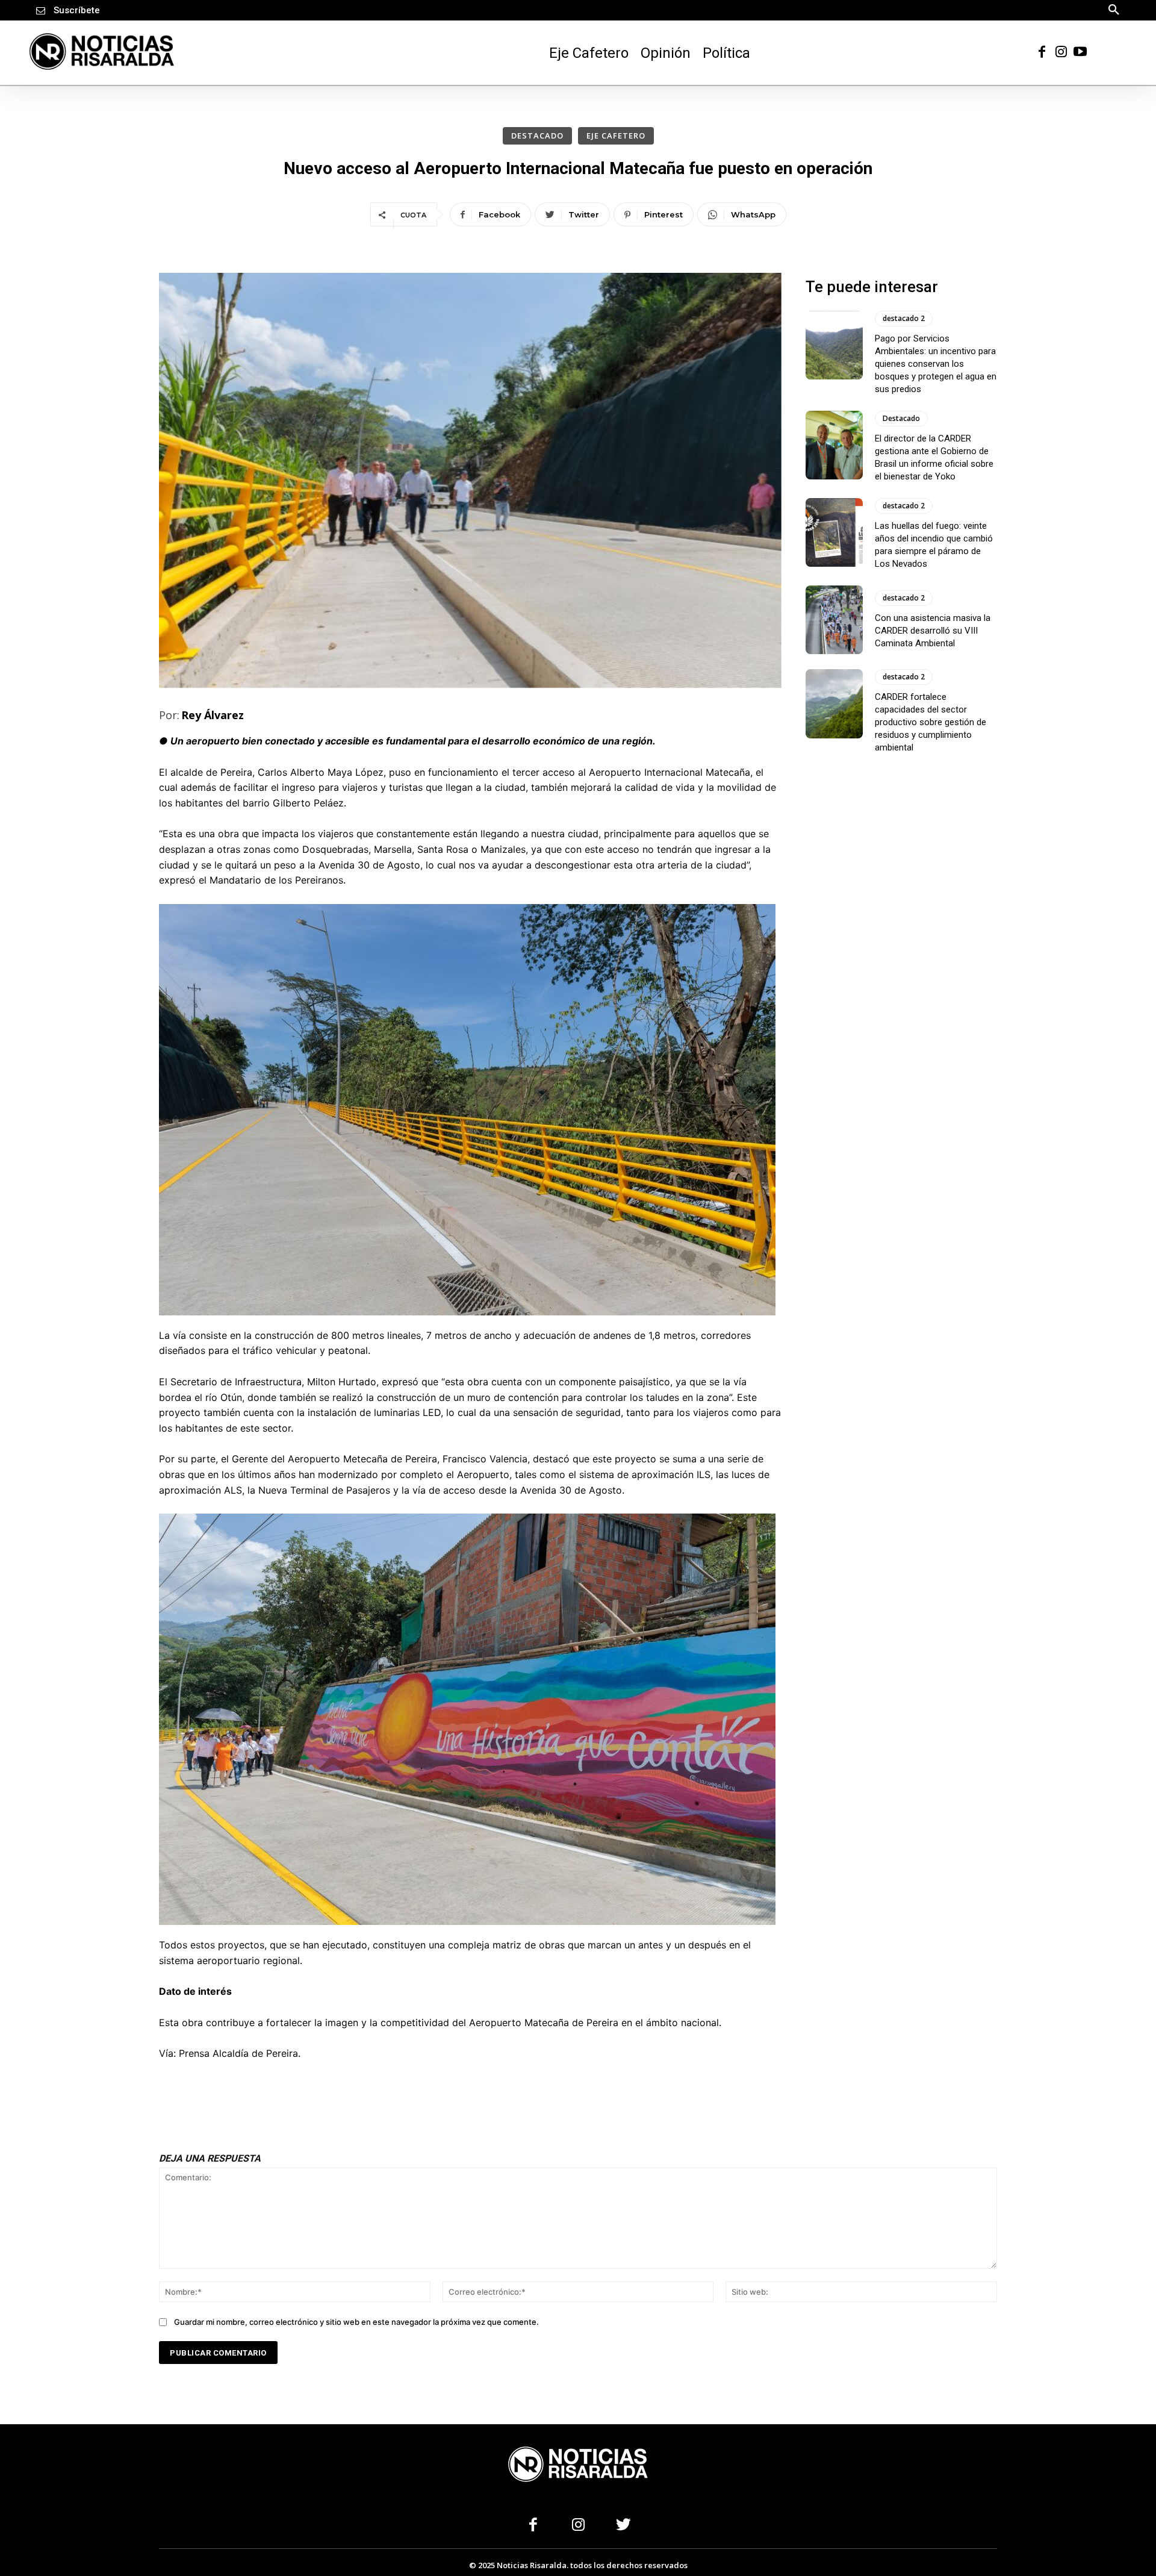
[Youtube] (1080, 51)
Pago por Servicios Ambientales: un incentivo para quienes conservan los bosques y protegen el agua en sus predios (936, 364)
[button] (1114, 9)
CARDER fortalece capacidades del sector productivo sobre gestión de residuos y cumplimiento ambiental (931, 723)
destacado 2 (904, 318)
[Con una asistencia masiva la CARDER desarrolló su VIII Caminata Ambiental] (834, 620)
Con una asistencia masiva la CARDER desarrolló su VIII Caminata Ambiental (933, 631)
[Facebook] (1042, 51)
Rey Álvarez (213, 715)
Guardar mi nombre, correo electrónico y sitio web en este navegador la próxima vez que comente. (356, 2321)
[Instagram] (1061, 51)
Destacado (537, 136)
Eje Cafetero (616, 136)
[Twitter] (623, 2526)
